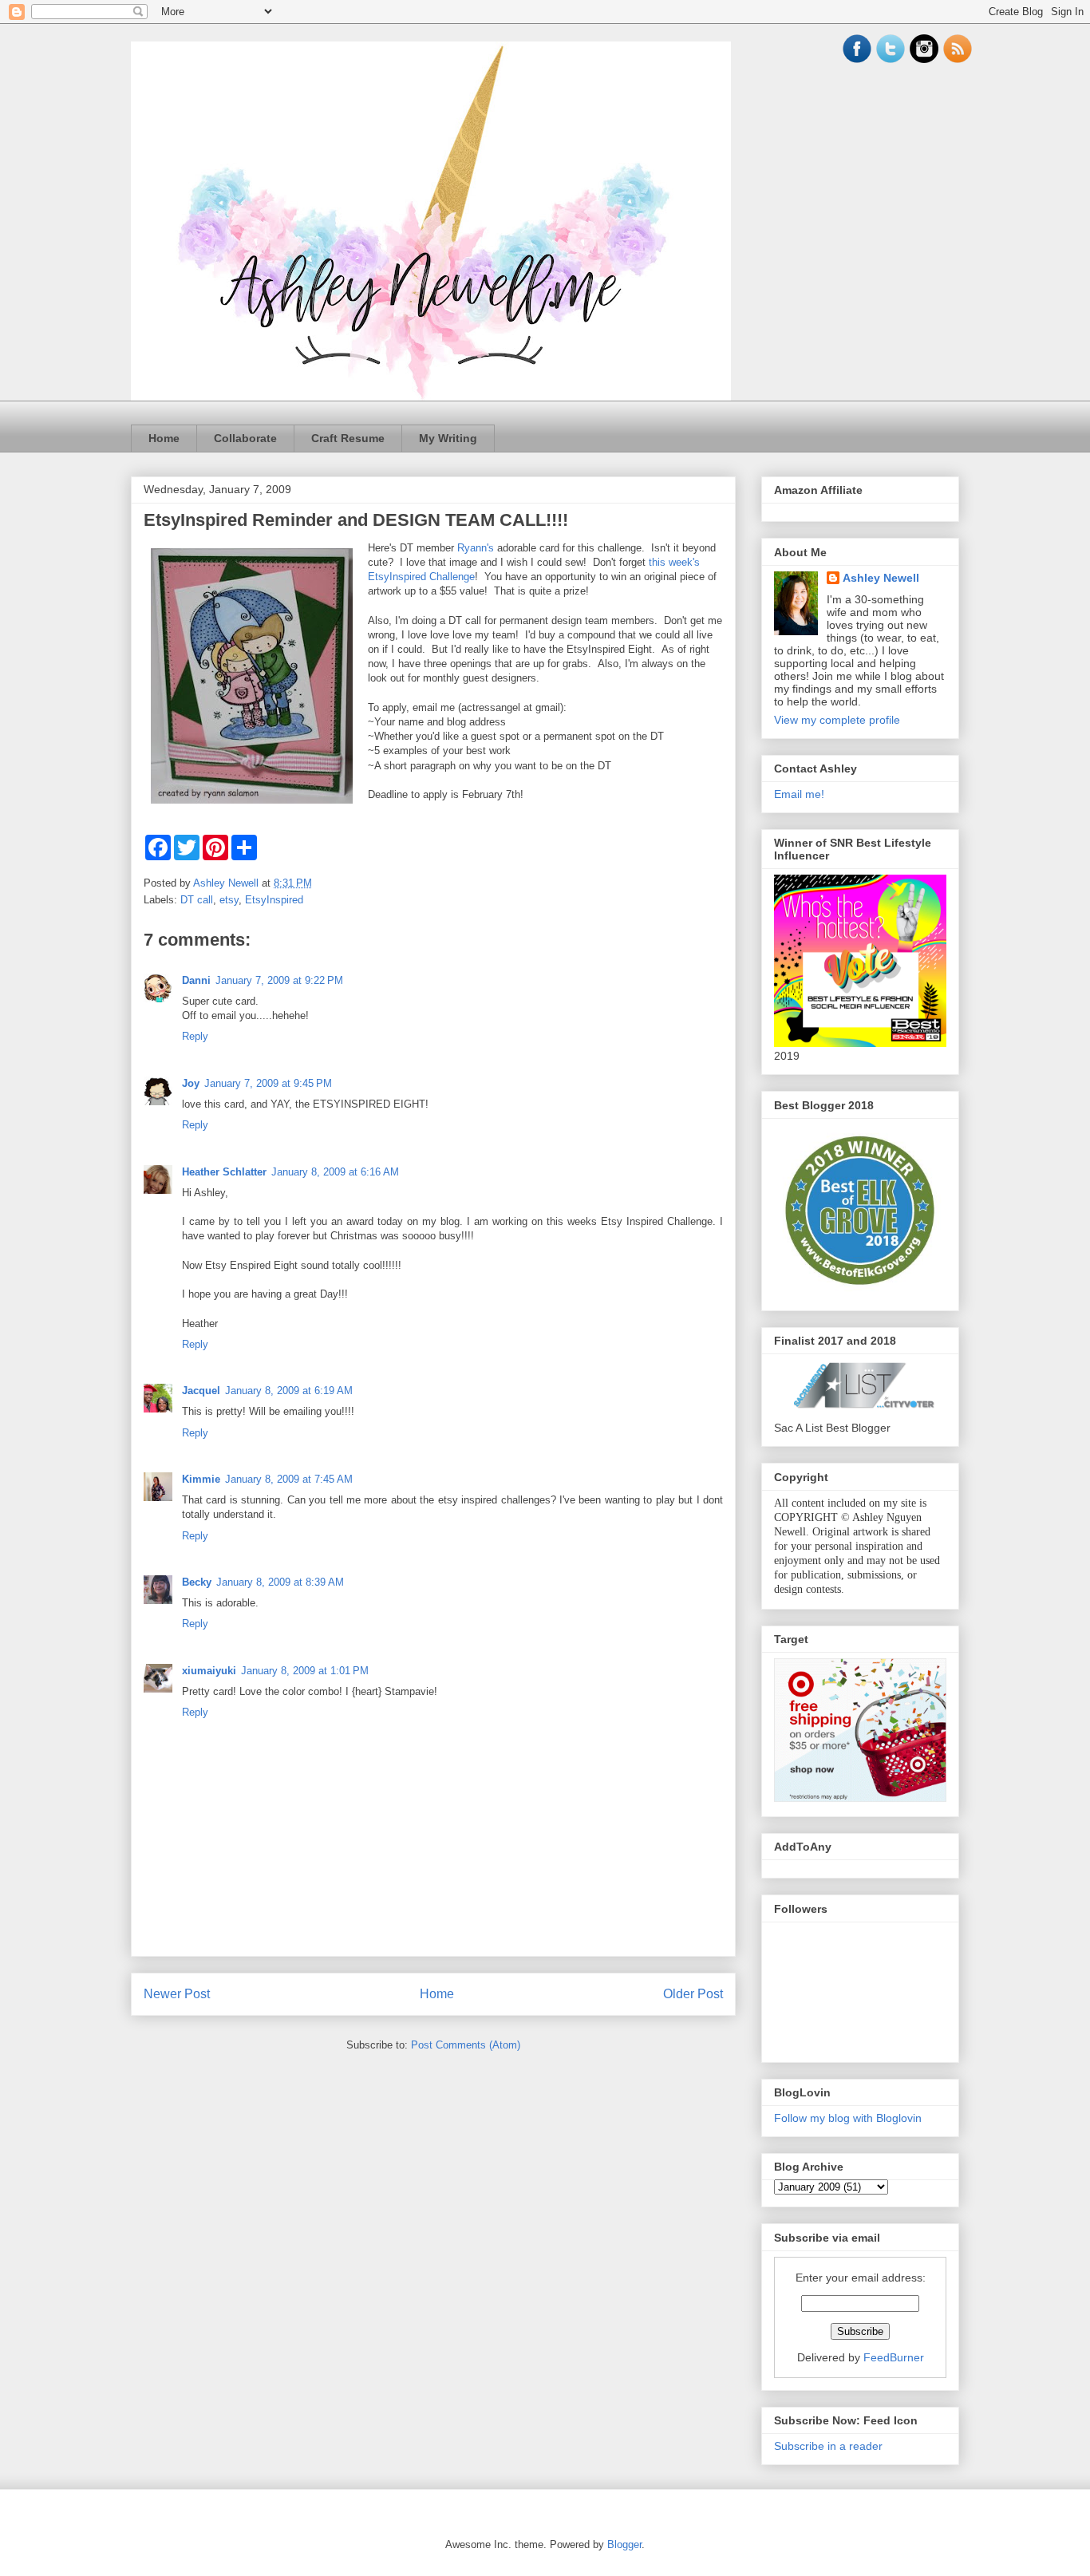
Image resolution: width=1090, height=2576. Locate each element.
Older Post (693, 1994)
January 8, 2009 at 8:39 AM (280, 1582)
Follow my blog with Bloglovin (848, 2118)
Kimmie (201, 1479)
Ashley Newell (881, 578)
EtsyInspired (274, 900)
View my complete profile (837, 720)
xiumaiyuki (209, 1671)
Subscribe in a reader (828, 2446)
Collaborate (245, 438)
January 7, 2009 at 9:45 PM (268, 1083)
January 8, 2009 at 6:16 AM (335, 1172)
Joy (191, 1083)
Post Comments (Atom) (466, 2045)
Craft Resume (348, 438)
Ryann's (476, 548)
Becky (197, 1582)
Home (164, 438)
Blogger (624, 2544)
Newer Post (177, 1994)
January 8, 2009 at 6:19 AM (289, 1391)
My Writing (448, 438)
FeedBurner (894, 2357)
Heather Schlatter (224, 1172)
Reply (195, 1036)
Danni (196, 980)
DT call (197, 900)
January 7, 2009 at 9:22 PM (279, 980)
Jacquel (201, 1391)
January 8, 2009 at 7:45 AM (289, 1479)
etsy (229, 900)
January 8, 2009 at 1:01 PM (305, 1671)
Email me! (799, 794)
